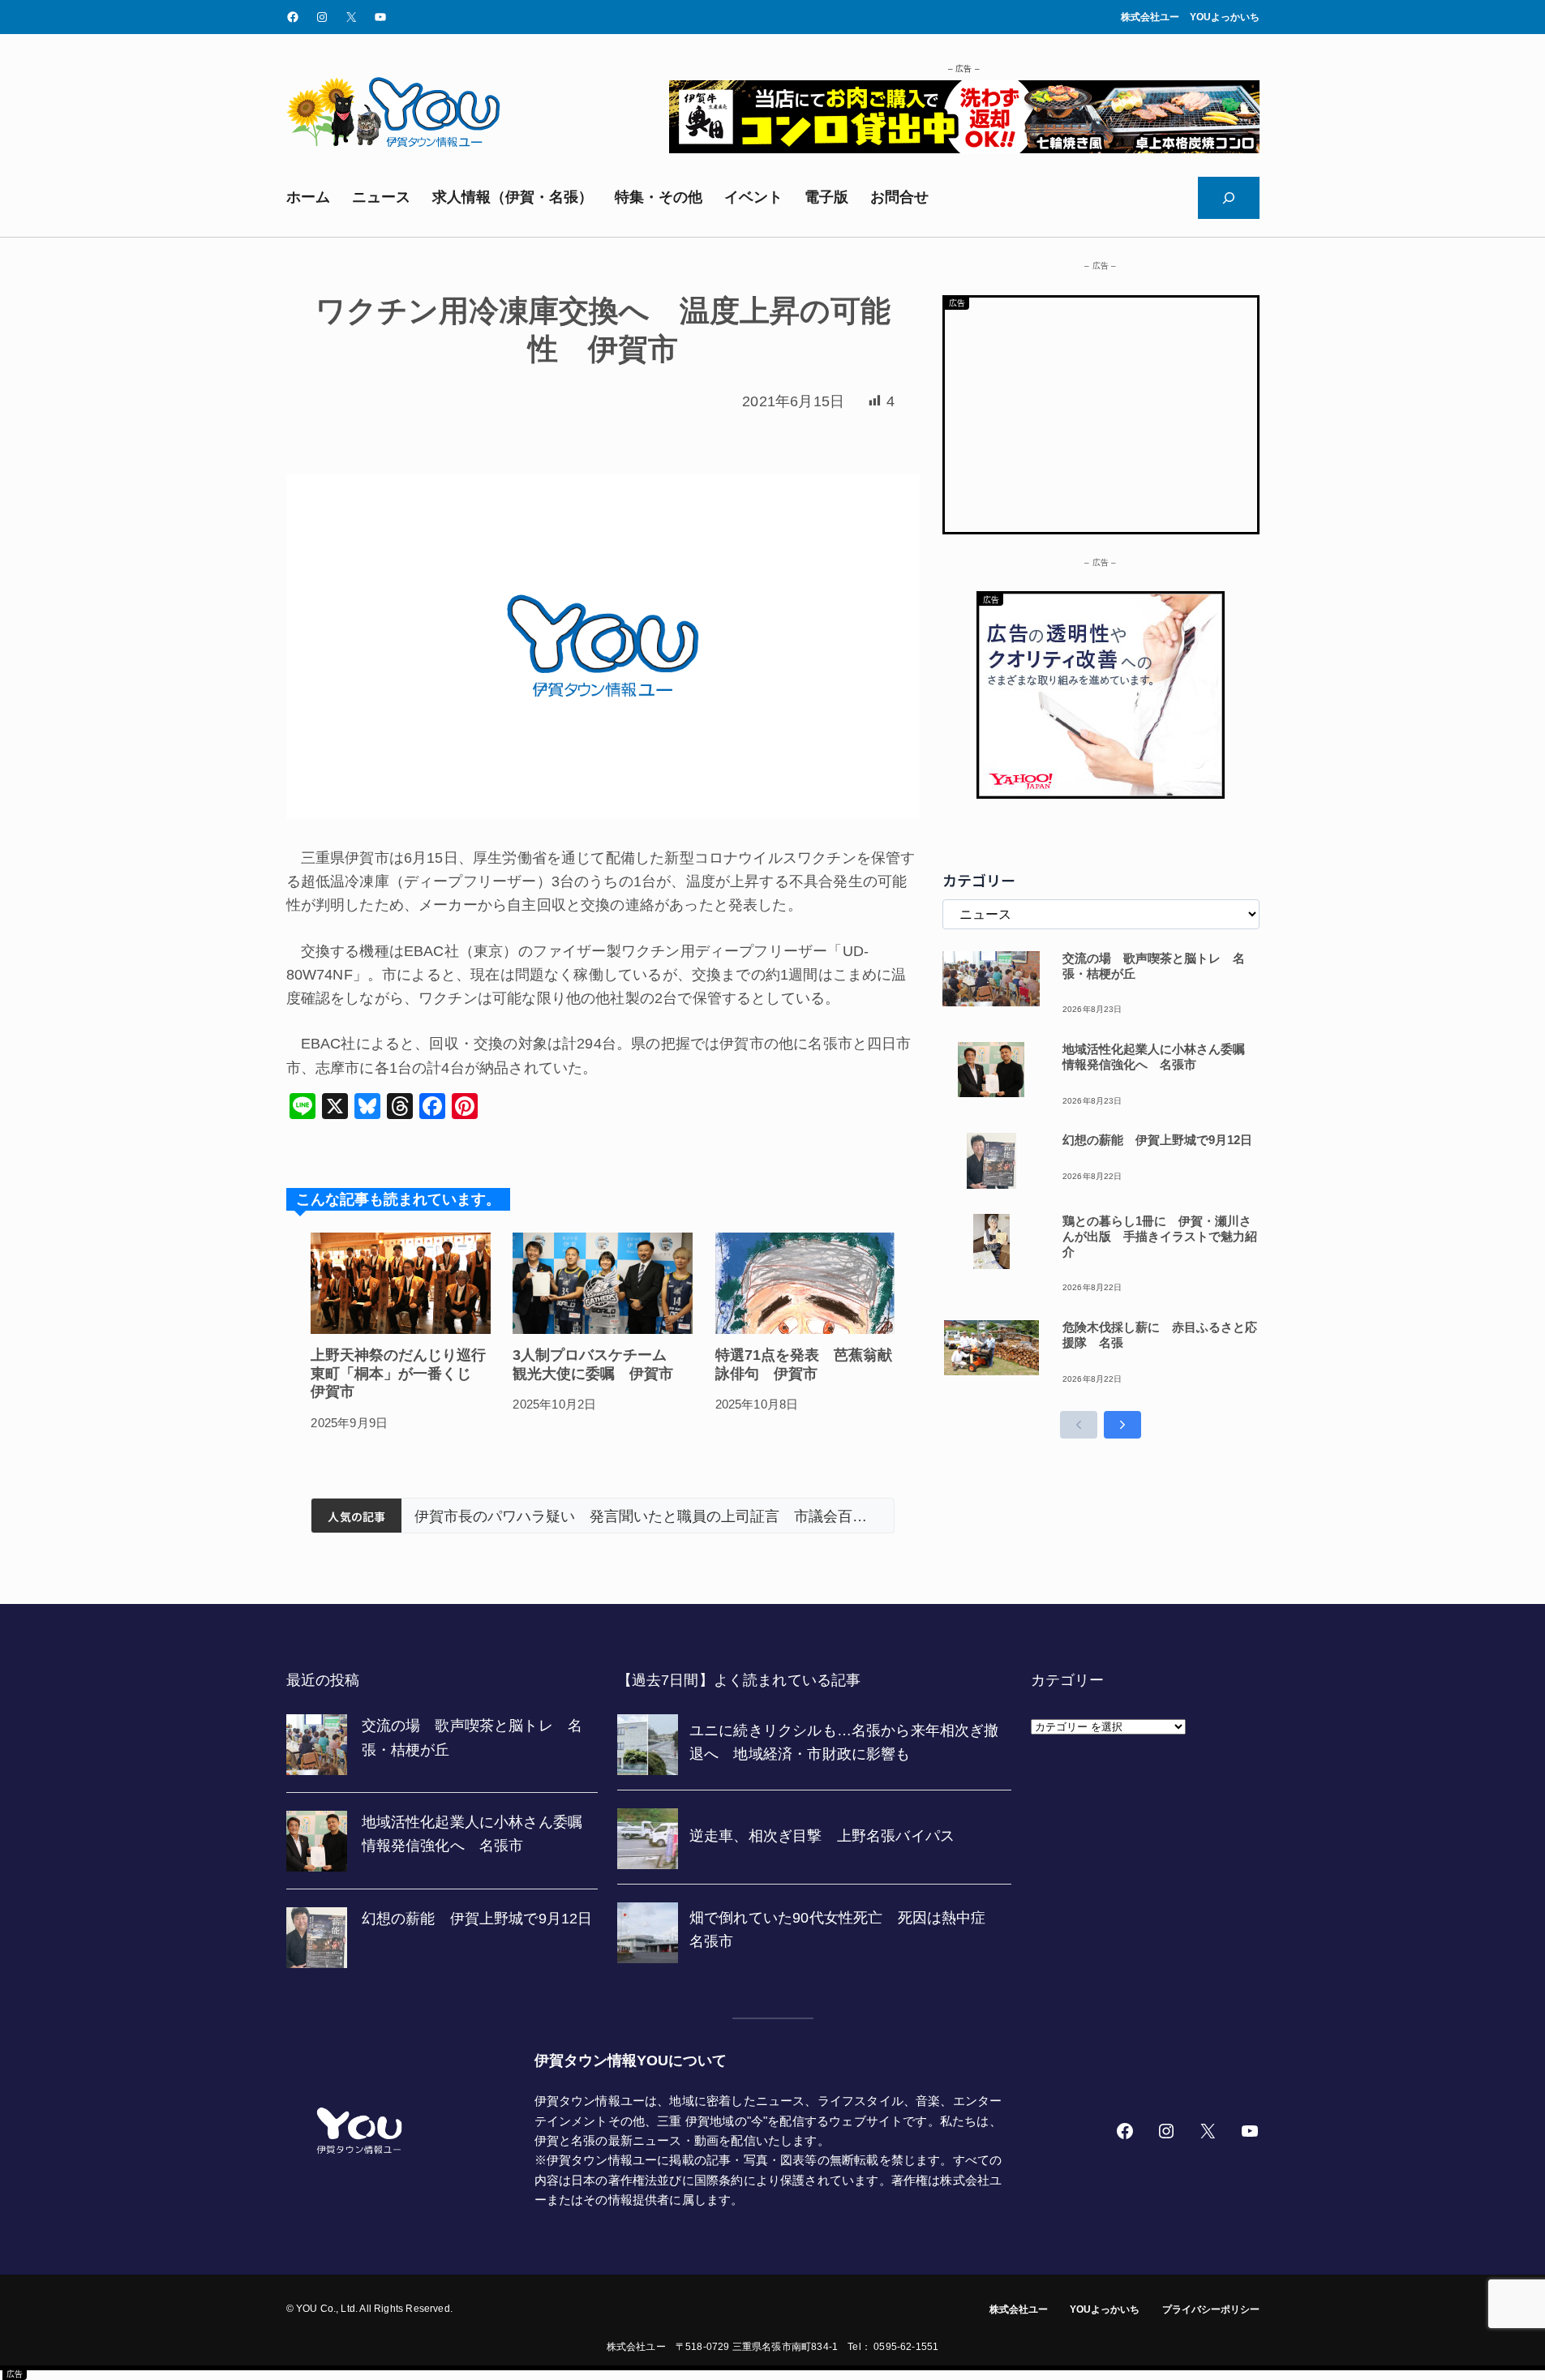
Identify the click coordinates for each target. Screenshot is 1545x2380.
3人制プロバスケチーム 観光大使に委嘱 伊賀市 (597, 1364)
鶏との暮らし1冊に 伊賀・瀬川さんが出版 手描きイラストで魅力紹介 (1160, 1236)
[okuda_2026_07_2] (964, 148)
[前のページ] (1079, 1425)
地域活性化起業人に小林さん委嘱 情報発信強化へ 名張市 (1160, 1057)
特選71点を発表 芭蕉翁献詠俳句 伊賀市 (804, 1364)
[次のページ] (1122, 1425)
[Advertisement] (1101, 411)
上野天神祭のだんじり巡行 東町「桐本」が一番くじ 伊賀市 (401, 1373)
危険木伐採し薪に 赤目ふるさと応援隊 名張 (1160, 1335)
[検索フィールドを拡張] (1229, 198)
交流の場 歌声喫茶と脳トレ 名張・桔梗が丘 (1154, 966)
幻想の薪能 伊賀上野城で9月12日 (1157, 1140)
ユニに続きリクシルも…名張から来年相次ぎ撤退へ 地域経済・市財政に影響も (648, 1516)
